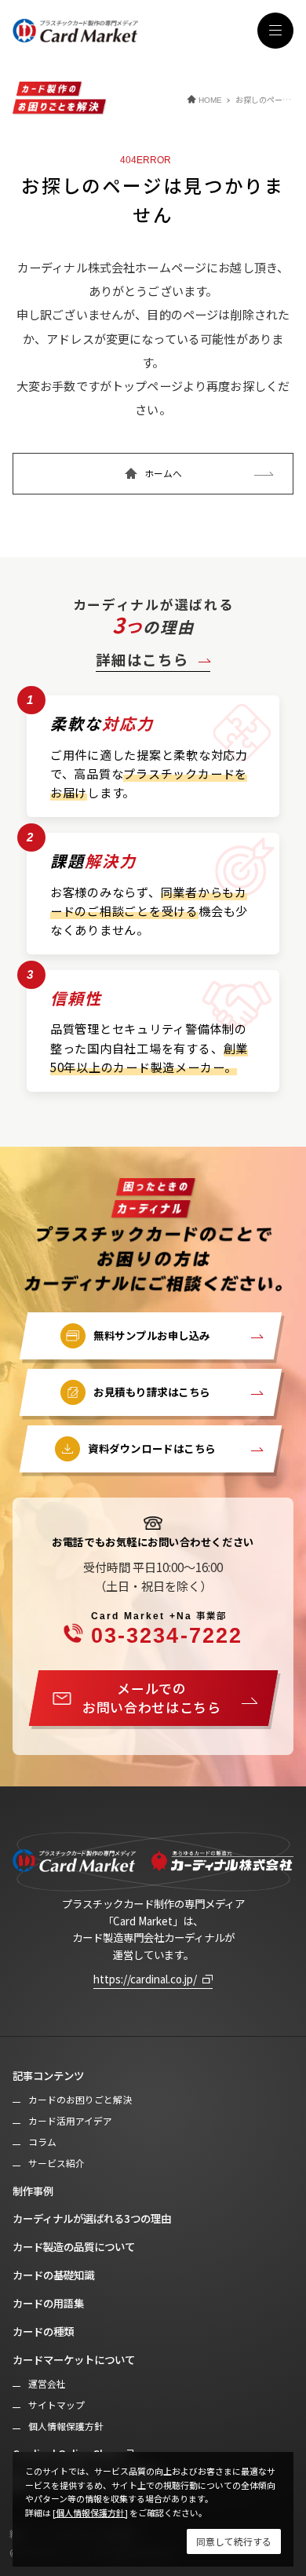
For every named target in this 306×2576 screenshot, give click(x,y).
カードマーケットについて (74, 2359)
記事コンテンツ (48, 2075)
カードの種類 (43, 2331)
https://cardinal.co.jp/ (145, 1979)
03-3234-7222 (167, 1629)
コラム (42, 2142)
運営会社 (47, 2384)
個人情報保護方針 (66, 2426)
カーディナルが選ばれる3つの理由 (92, 2218)
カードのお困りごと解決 (80, 2100)
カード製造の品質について (74, 2246)
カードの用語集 (48, 2303)
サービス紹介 (56, 2163)
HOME (210, 100)
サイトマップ (56, 2405)
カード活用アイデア (70, 2121)
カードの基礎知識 (53, 2275)
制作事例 (33, 2191)
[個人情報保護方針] (90, 2512)
